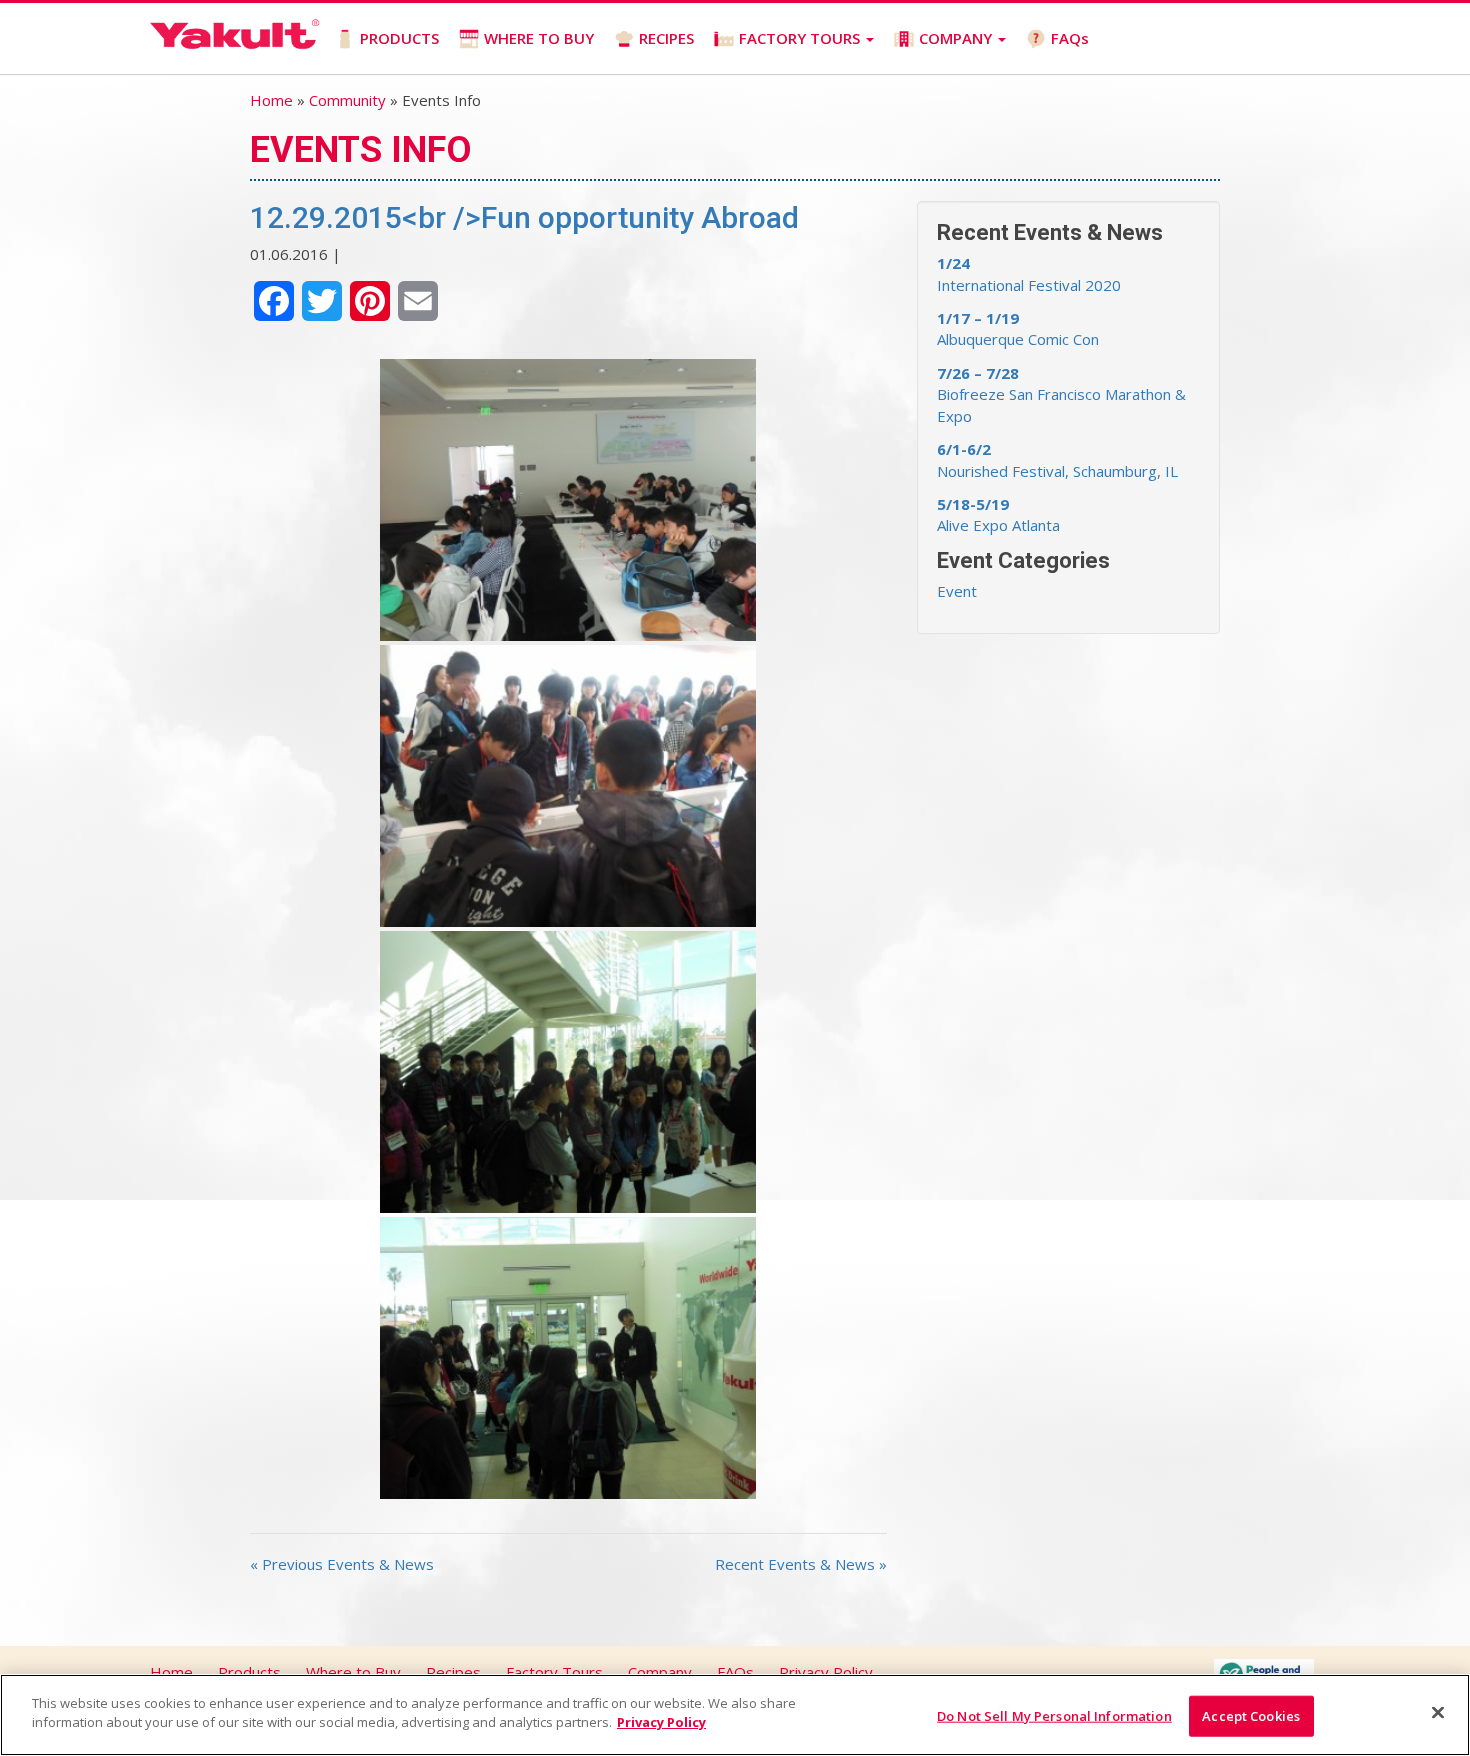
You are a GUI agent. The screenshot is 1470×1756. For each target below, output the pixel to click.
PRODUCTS (399, 38)
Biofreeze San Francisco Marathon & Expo (1061, 394)
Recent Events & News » (801, 1564)
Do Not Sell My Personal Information (1054, 1716)
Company (660, 1672)
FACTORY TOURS (801, 38)
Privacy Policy (826, 1672)
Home (271, 100)
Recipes (453, 1672)
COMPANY (957, 38)
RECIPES (666, 38)
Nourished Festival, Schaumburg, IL (1057, 459)
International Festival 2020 (1029, 273)
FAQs (1070, 38)
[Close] (1438, 1712)
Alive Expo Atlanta (998, 514)
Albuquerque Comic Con (1018, 328)
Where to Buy (353, 1672)
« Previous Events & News (342, 1564)
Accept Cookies (1251, 1716)
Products (249, 1672)
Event (957, 591)
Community (347, 100)
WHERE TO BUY (539, 38)
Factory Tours (554, 1672)
